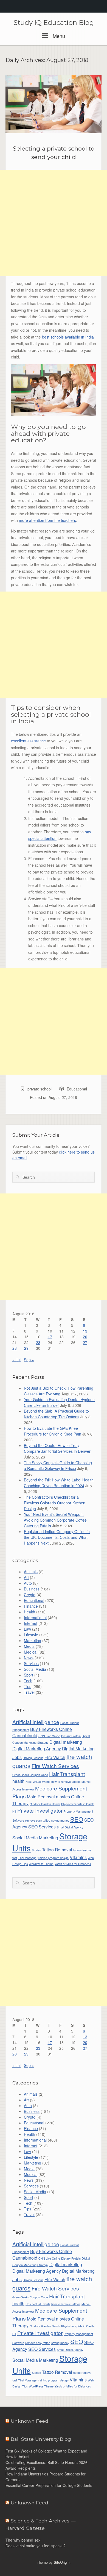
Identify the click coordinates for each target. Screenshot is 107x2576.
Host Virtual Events (38, 1782)
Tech (28, 1681)
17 (50, 1337)
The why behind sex (23, 2540)
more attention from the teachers (47, 520)
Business (32, 1589)
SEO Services (42, 1827)
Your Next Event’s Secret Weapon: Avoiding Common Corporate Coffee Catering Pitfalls (55, 1520)
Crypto (30, 1595)
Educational (77, 1089)
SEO (77, 1819)
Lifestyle (31, 1635)
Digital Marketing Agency (37, 1748)
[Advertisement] (54, 223)
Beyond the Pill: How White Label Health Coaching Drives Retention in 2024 (59, 1483)
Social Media (35, 1669)
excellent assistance (28, 741)
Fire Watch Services (55, 1766)
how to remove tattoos (66, 1782)
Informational (35, 1618)
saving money (60, 1820)
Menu (58, 36)
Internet (31, 1623)
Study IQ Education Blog (54, 23)
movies (63, 1796)
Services (31, 1663)
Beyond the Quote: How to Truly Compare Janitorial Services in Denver (57, 1448)
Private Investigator (40, 1810)
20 (85, 1337)
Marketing (33, 1640)
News (29, 1658)
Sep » (29, 1360)
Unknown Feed (29, 2421)
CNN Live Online (49, 1736)
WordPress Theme (41, 1864)
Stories (36, 1850)
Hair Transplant (67, 1774)
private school (40, 1089)
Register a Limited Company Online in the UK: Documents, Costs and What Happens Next (57, 1537)
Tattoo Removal (57, 1849)
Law (27, 1629)
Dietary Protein (71, 1736)
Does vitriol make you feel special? (36, 2546)
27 (85, 1342)
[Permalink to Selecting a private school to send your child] (54, 104)
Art (26, 1577)
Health (29, 1612)
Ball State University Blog (41, 2439)
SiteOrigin (62, 2562)
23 (38, 1342)
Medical (31, 1652)
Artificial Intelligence (36, 1722)
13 (85, 1331)
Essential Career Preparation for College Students (49, 2485)
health (18, 1781)
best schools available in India (68, 337)
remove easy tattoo (38, 1820)
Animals (31, 1572)
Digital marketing (66, 1742)
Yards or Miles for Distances (73, 1864)
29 (26, 1348)
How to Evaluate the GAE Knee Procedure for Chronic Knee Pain (53, 1431)
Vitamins (78, 1857)
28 (15, 1348)
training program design (53, 1858)
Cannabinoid (25, 1735)
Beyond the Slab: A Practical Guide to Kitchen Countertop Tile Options (56, 1414)
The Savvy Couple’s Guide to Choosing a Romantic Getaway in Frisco (58, 1465)
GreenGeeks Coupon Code (30, 1775)
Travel (29, 1692)
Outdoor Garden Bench (45, 1804)
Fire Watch (55, 1757)
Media (29, 1646)
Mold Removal (41, 1796)
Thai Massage (27, 1858)
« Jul (16, 1360)
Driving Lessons (33, 1758)
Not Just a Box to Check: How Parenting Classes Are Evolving (59, 1391)
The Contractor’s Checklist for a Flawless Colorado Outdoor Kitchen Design (55, 1503)
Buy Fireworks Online (51, 1729)
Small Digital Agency (70, 1827)
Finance (31, 1606)
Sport (29, 1675)
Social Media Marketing (35, 1837)
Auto (28, 1583)
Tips (28, 1686)
